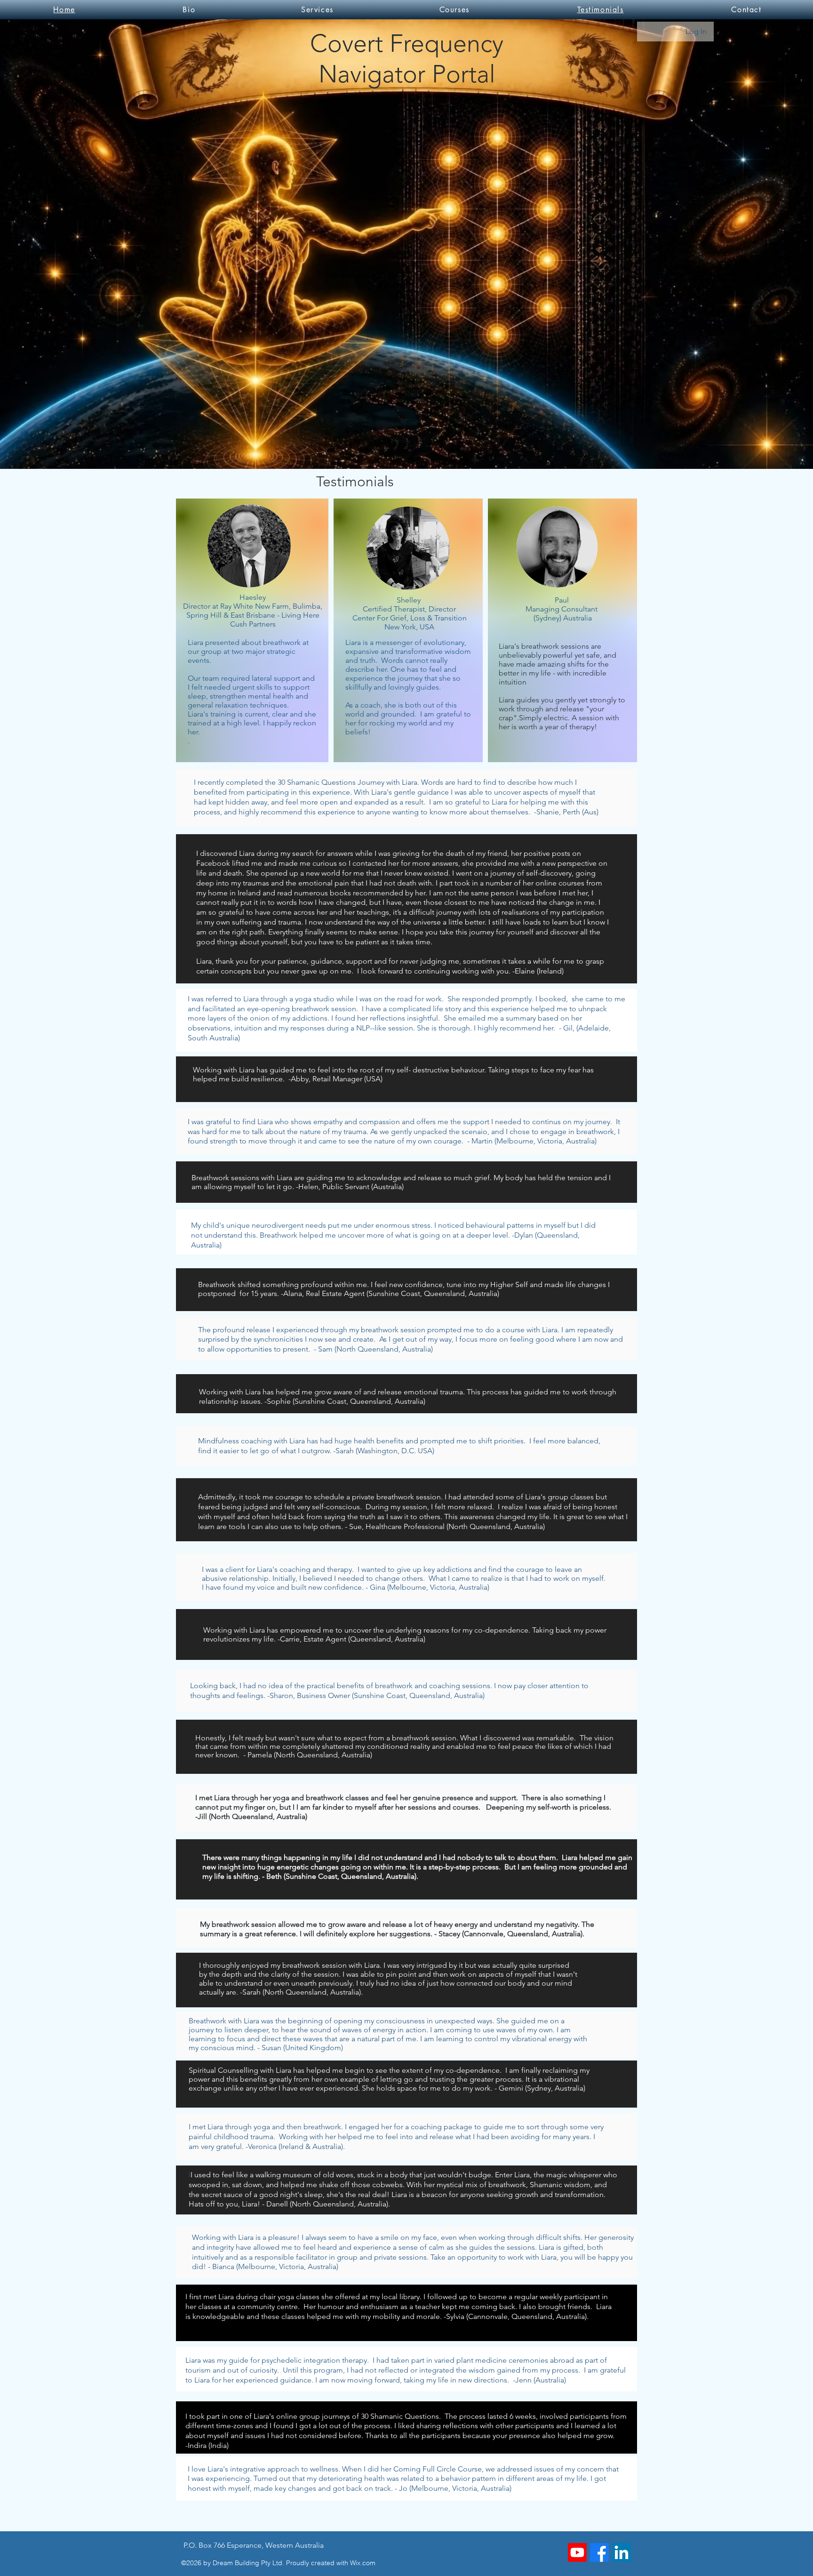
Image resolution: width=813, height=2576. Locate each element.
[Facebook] (599, 2552)
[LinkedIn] (622, 2552)
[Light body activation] (577, 2552)
